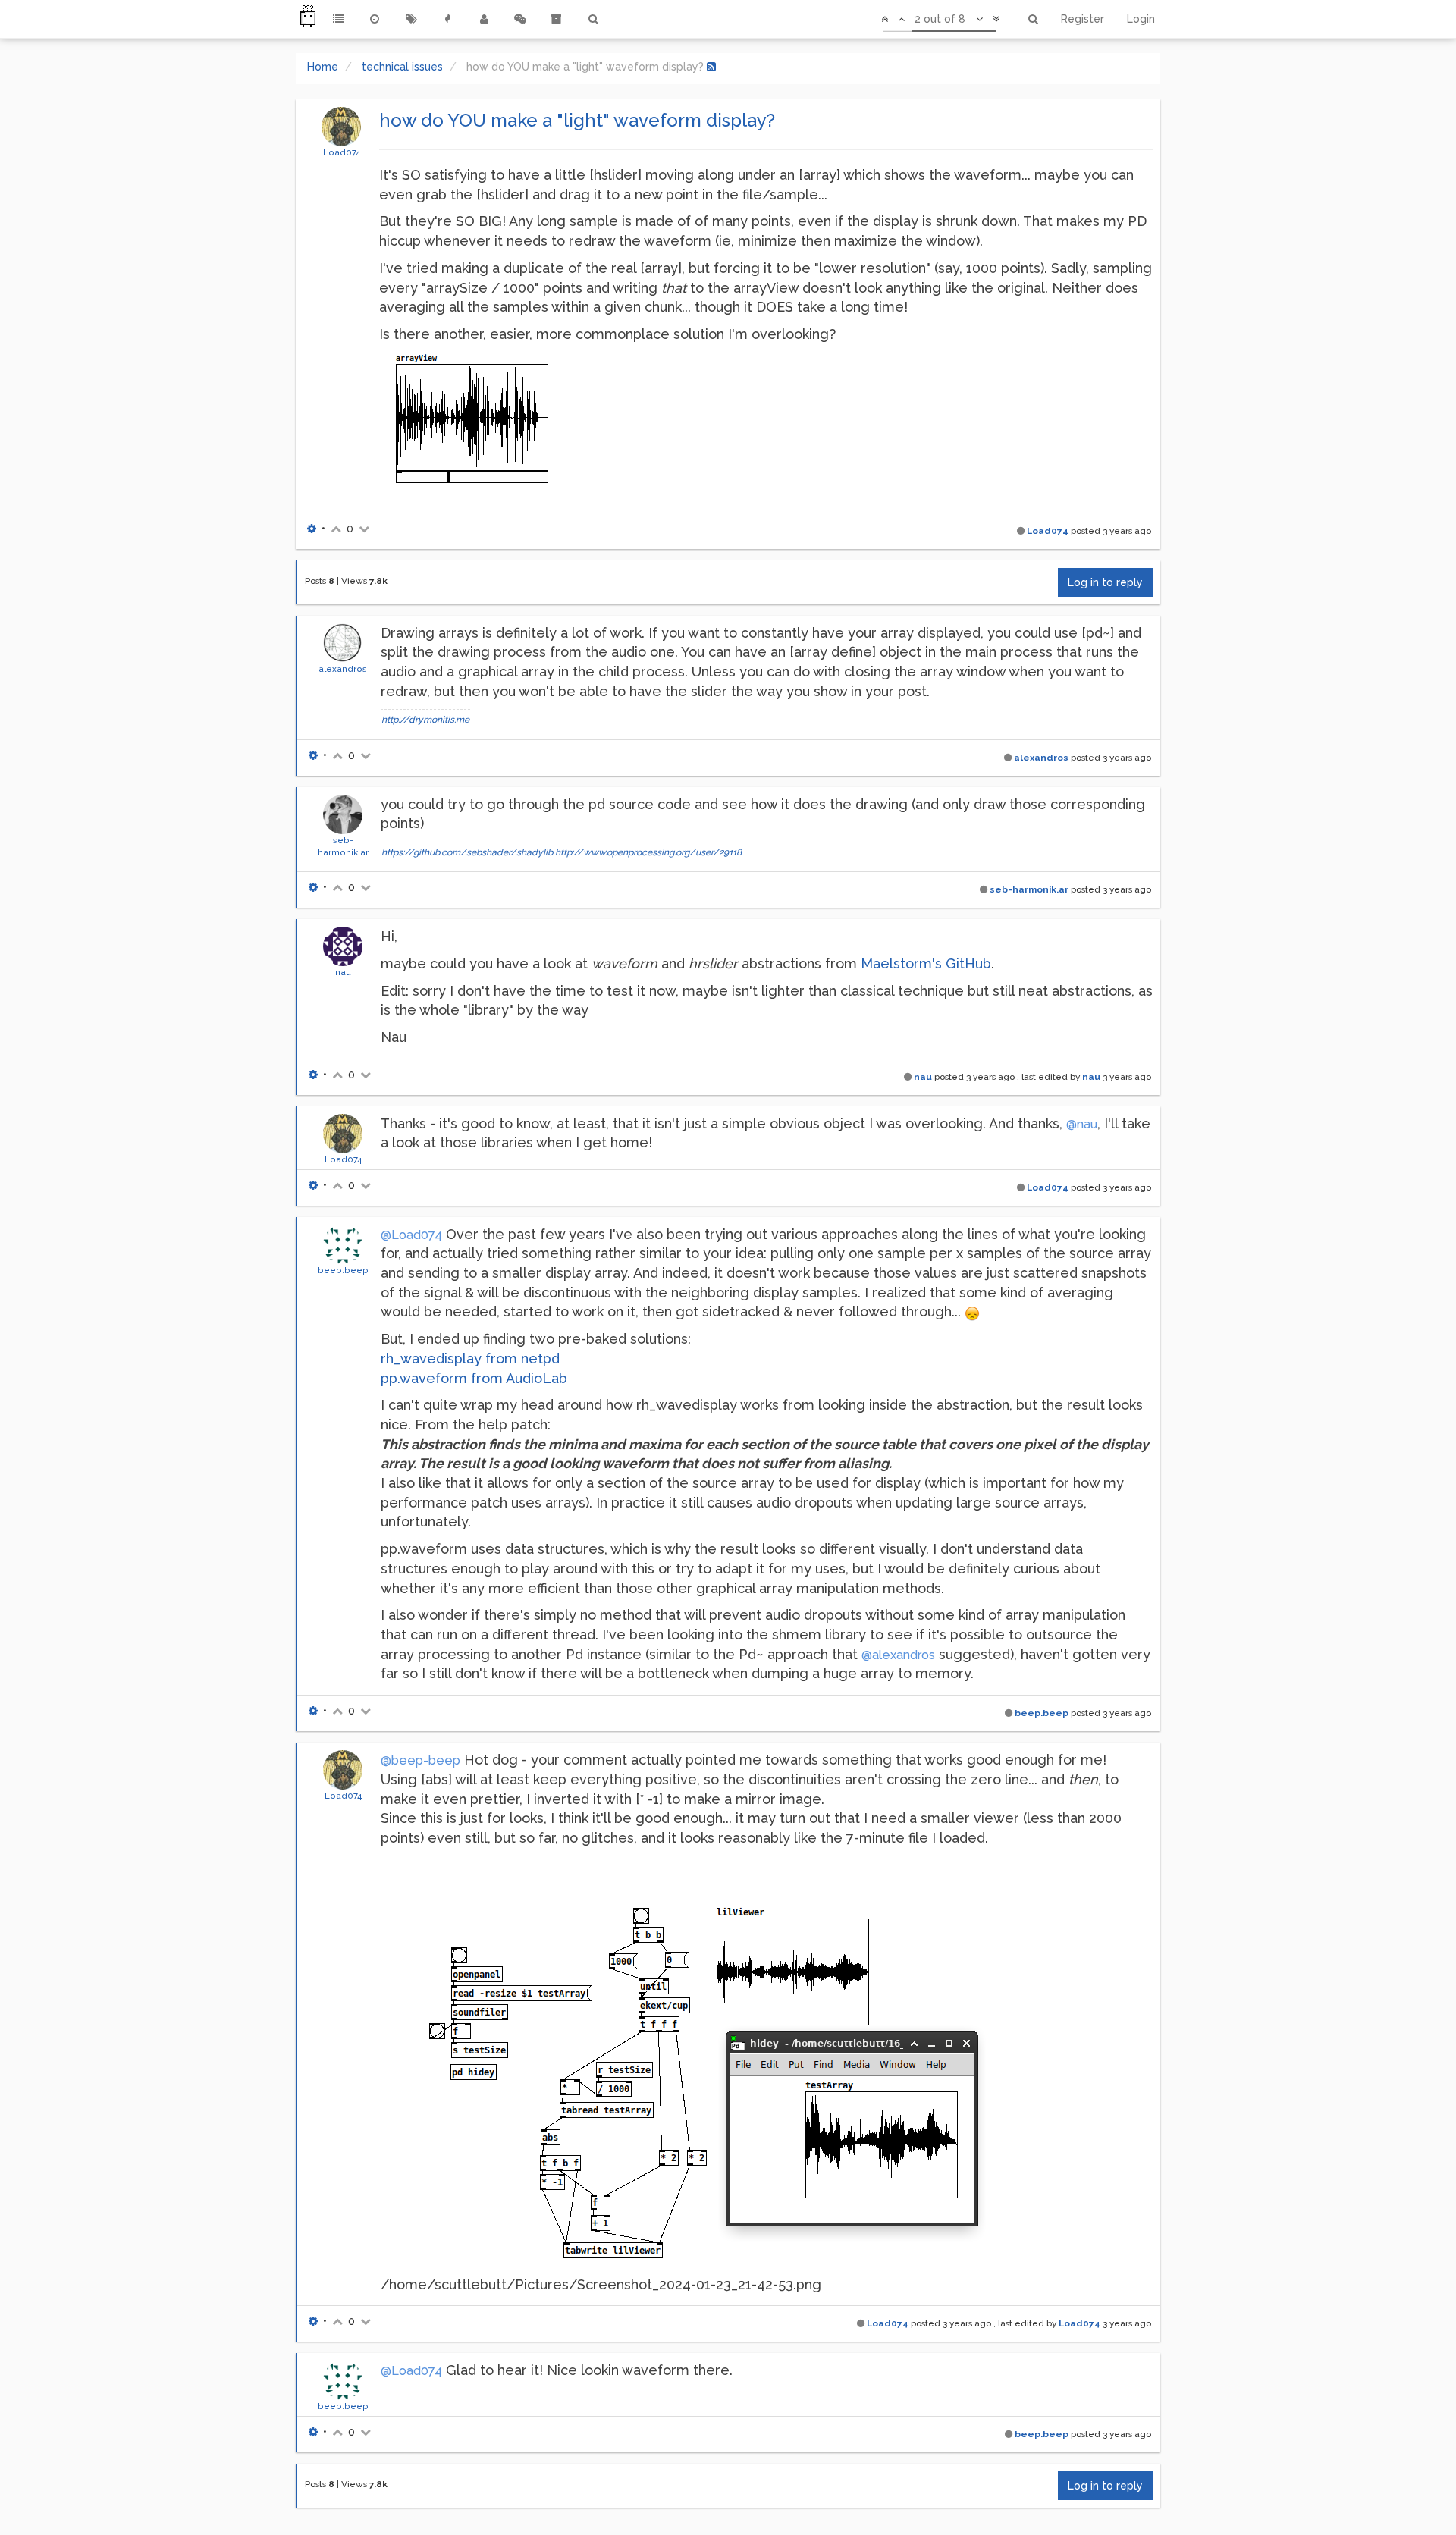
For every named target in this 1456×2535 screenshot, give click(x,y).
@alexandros (898, 1655)
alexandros (343, 669)
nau (343, 972)
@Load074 (411, 1235)
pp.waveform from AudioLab (474, 1378)
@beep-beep (420, 1760)
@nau (1082, 1124)
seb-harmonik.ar (1029, 889)
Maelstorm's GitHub (926, 963)
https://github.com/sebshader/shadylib (467, 852)
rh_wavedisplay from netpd (470, 1358)
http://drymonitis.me (425, 720)
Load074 (342, 152)
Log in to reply (1105, 582)
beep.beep (343, 1270)
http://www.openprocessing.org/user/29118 (648, 852)
